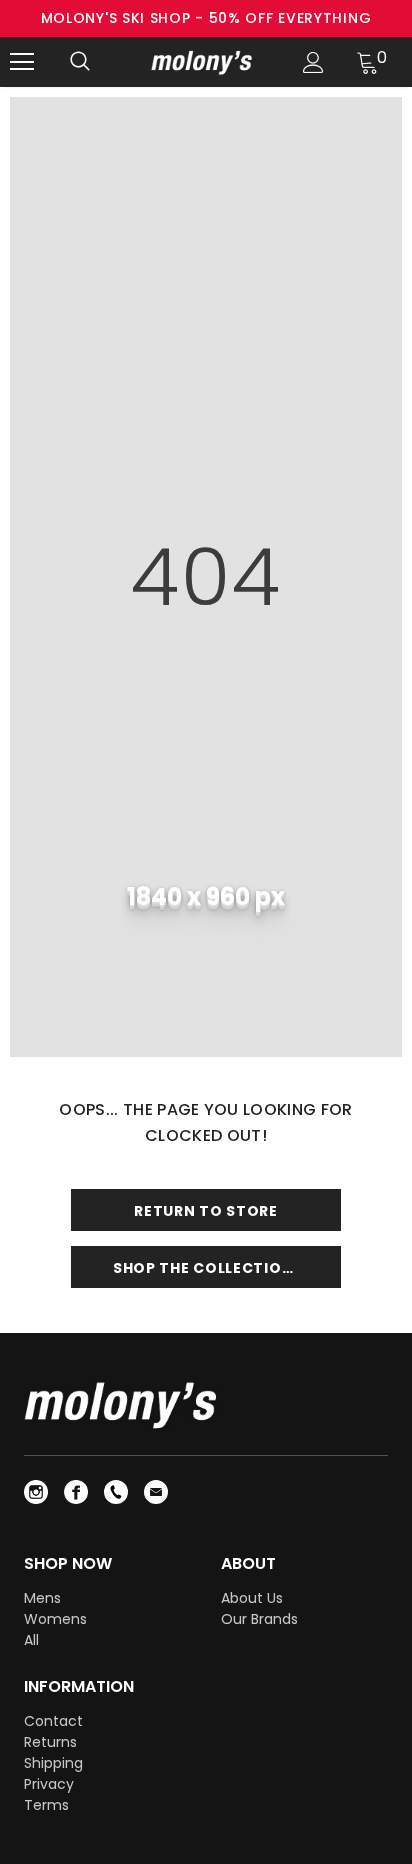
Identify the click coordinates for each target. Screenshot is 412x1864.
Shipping (53, 1763)
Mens (42, 1598)
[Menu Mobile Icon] (22, 62)
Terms (46, 1805)
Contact (53, 1721)
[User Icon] (313, 62)
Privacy (49, 1784)
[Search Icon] (80, 62)
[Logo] (203, 61)
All (31, 1640)
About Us (252, 1598)
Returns (50, 1742)
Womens (55, 1619)
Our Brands (259, 1619)
